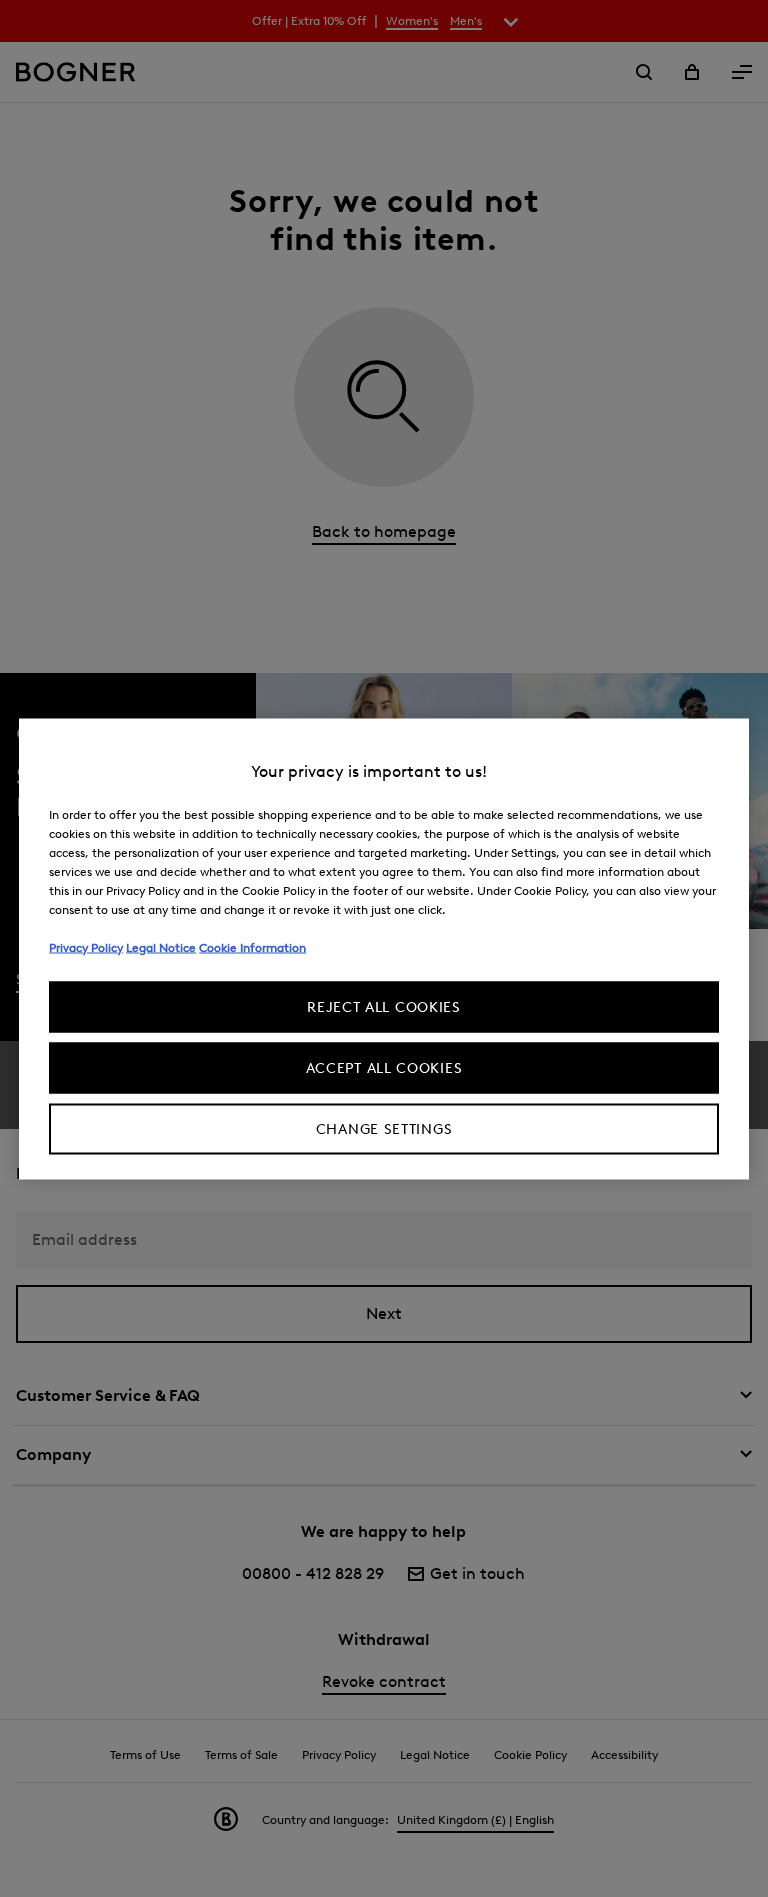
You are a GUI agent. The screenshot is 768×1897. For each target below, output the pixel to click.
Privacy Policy (86, 946)
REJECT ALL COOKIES (384, 1006)
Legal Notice (161, 946)
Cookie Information (252, 946)
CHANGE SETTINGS (384, 1128)
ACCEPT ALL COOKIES (384, 1067)
